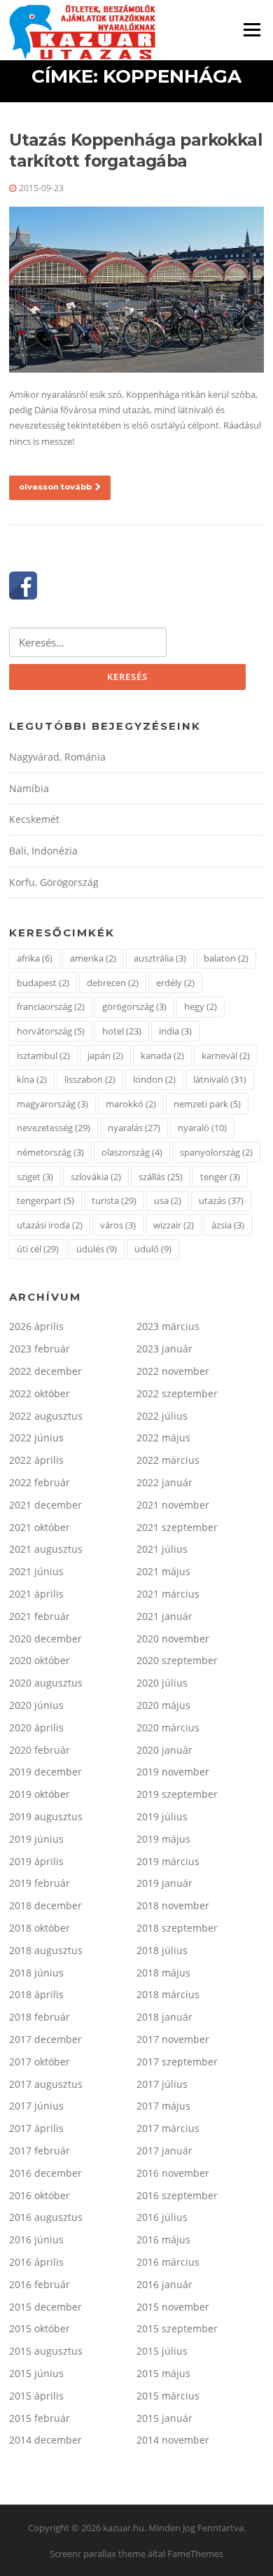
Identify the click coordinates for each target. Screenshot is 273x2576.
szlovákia (96, 1177)
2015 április (36, 2396)
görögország (134, 1006)
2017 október (40, 2062)
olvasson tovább (55, 487)
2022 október (40, 1393)
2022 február (40, 1482)
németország (50, 1152)
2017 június (36, 2106)
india (175, 1031)
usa (168, 1200)
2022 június (36, 1438)
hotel (122, 1031)
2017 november (173, 2039)
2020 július (162, 1683)
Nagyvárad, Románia (57, 757)
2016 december (45, 2173)
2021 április (36, 1594)
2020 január (164, 1750)
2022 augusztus (46, 1416)
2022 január (164, 1482)
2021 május (163, 1571)
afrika (35, 958)
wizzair (174, 1225)
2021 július (162, 1549)
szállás (161, 1177)
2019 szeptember (177, 1794)
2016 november (173, 2173)
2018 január (164, 2017)
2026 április (36, 1326)
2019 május (163, 1839)
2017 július (162, 2084)
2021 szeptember (177, 1527)
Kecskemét (34, 819)
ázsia (228, 1225)
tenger (220, 1177)
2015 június (36, 2373)
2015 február (40, 2418)
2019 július (162, 1816)
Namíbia (29, 788)
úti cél (38, 1249)
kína (32, 1079)
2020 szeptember (177, 1660)
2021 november (173, 1505)
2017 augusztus (46, 2084)
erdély (175, 983)
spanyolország (216, 1152)
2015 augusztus (46, 2351)
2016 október (40, 2195)
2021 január (164, 1616)
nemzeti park (207, 1104)
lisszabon (90, 1079)
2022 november (173, 1371)
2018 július (162, 1950)
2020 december (45, 1639)
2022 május (163, 1438)
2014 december (45, 2440)
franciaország (51, 1006)
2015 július (162, 2351)
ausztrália (160, 958)
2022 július (162, 1416)
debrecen (113, 983)
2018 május (163, 1973)
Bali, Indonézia (43, 851)
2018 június (36, 1973)
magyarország (52, 1104)
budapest (43, 983)
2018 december (45, 1905)
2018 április (36, 1994)
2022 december (45, 1371)
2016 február (40, 2284)
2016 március (168, 2262)
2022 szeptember (177, 1393)
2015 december (45, 2307)
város (118, 1225)
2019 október (40, 1794)
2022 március (168, 1460)
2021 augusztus (46, 1549)
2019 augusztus (46, 1816)
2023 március (168, 1326)
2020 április (36, 1727)
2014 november (173, 2440)
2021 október (40, 1527)
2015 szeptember (177, 2328)
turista (114, 1200)
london (154, 1079)
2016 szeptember (177, 2195)
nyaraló (202, 1128)
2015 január (164, 2418)
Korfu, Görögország (54, 882)
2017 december (45, 2039)
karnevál (226, 1055)
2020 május (163, 1705)
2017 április (36, 2128)
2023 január (164, 1349)
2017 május (163, 2106)
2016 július (162, 2217)
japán (105, 1055)
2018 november (173, 1905)
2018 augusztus (46, 1950)
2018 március (168, 1994)
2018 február (40, 2017)
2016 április (36, 2262)
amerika (93, 958)
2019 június (36, 1839)
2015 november (173, 2307)
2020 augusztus (46, 1683)
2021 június (36, 1571)
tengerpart (45, 1200)
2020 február (40, 1750)
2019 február (40, 1883)
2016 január (164, 2284)
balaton (226, 958)
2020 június (36, 1705)
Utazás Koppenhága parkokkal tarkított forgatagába (135, 151)
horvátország (51, 1031)
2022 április (36, 1460)
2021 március (168, 1594)
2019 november (173, 1772)
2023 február (40, 1349)
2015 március (168, 2396)
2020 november (173, 1639)
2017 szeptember (177, 2062)
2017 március (168, 2128)
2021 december (45, 1505)
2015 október (40, 2328)
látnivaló (220, 1079)
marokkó (131, 1104)
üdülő (153, 1249)
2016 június (36, 2239)
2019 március (168, 1861)
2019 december (45, 1772)
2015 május (163, 2373)
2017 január (164, 2151)
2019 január (164, 1883)
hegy (201, 1006)
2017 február (40, 2151)
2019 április (36, 1861)
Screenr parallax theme (98, 2554)
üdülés (97, 1249)
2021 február (40, 1616)
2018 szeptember (177, 1928)
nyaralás (134, 1128)
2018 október (40, 1928)
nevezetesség (54, 1128)
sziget (35, 1177)
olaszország (132, 1152)
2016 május (163, 2239)
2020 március (168, 1727)
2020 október (40, 1660)
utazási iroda (50, 1225)
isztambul (43, 1055)
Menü (252, 29)
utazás (221, 1200)
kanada (162, 1055)
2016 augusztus (46, 2217)
